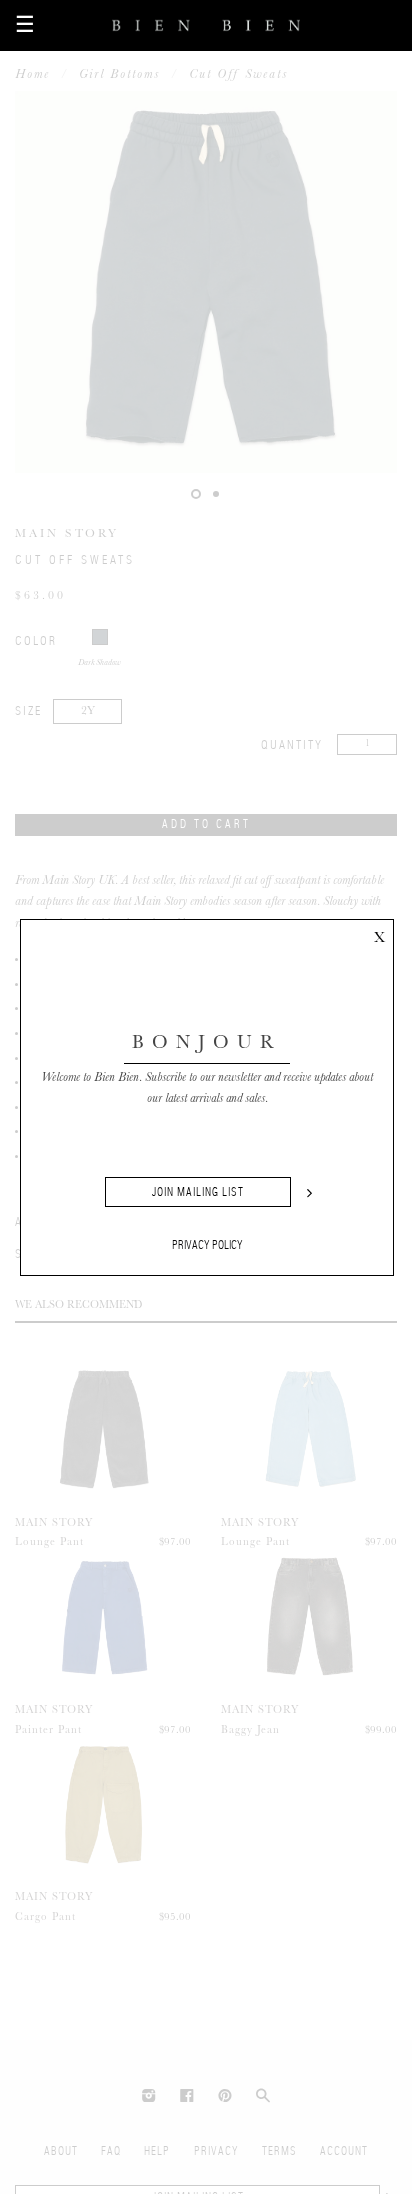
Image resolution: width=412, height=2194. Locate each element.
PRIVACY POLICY (207, 1245)
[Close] (379, 934)
